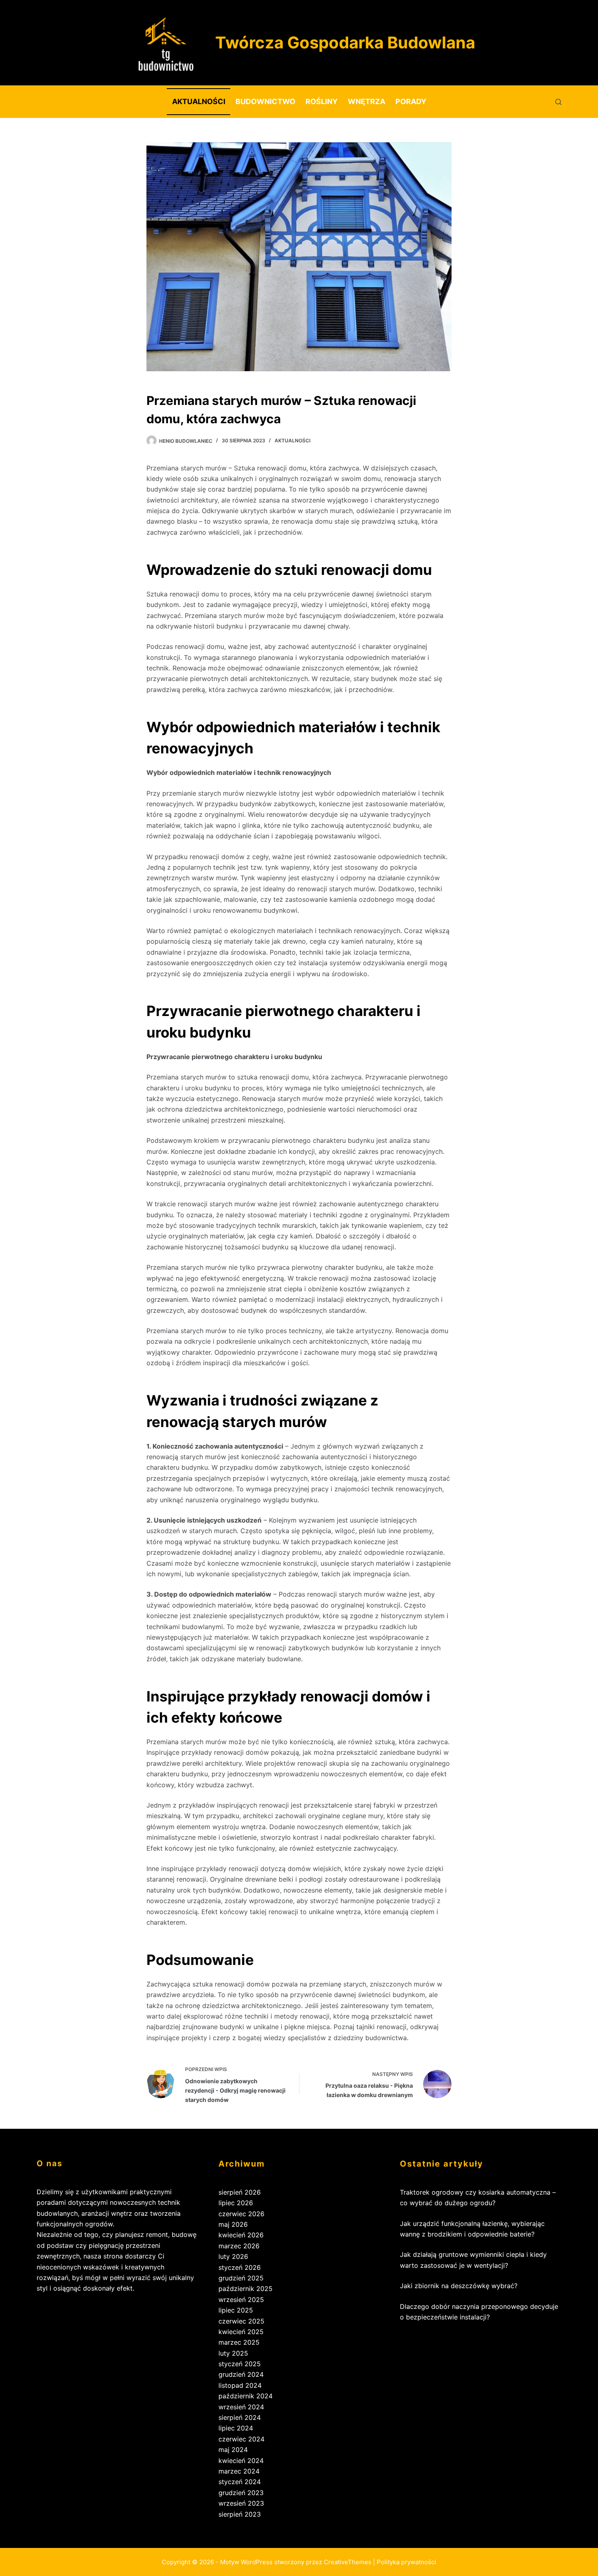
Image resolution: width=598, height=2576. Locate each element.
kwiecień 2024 (241, 2461)
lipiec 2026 (236, 2203)
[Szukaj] (558, 102)
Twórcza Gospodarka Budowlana (345, 42)
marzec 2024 (239, 2471)
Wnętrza (367, 101)
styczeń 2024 (240, 2482)
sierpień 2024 (240, 2417)
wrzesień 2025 (241, 2300)
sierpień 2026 (240, 2192)
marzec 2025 (239, 2342)
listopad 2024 (240, 2385)
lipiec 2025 (236, 2310)
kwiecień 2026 (241, 2235)
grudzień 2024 (241, 2374)
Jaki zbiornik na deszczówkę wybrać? (459, 2286)
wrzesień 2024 (241, 2407)
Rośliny (322, 101)
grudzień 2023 (241, 2493)
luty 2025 (233, 2353)
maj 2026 (233, 2224)
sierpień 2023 (240, 2514)
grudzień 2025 (241, 2278)
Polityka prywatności (406, 2562)
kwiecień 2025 (241, 2332)
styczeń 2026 (240, 2267)
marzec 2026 (239, 2246)
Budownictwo (265, 101)
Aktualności (199, 101)
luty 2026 (233, 2256)
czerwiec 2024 (241, 2439)
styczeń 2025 (240, 2364)
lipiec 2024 (236, 2428)
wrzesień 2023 (241, 2503)
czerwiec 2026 (241, 2214)
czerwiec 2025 (241, 2321)
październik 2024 (246, 2396)
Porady (411, 101)
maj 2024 (233, 2450)
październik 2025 (246, 2289)
